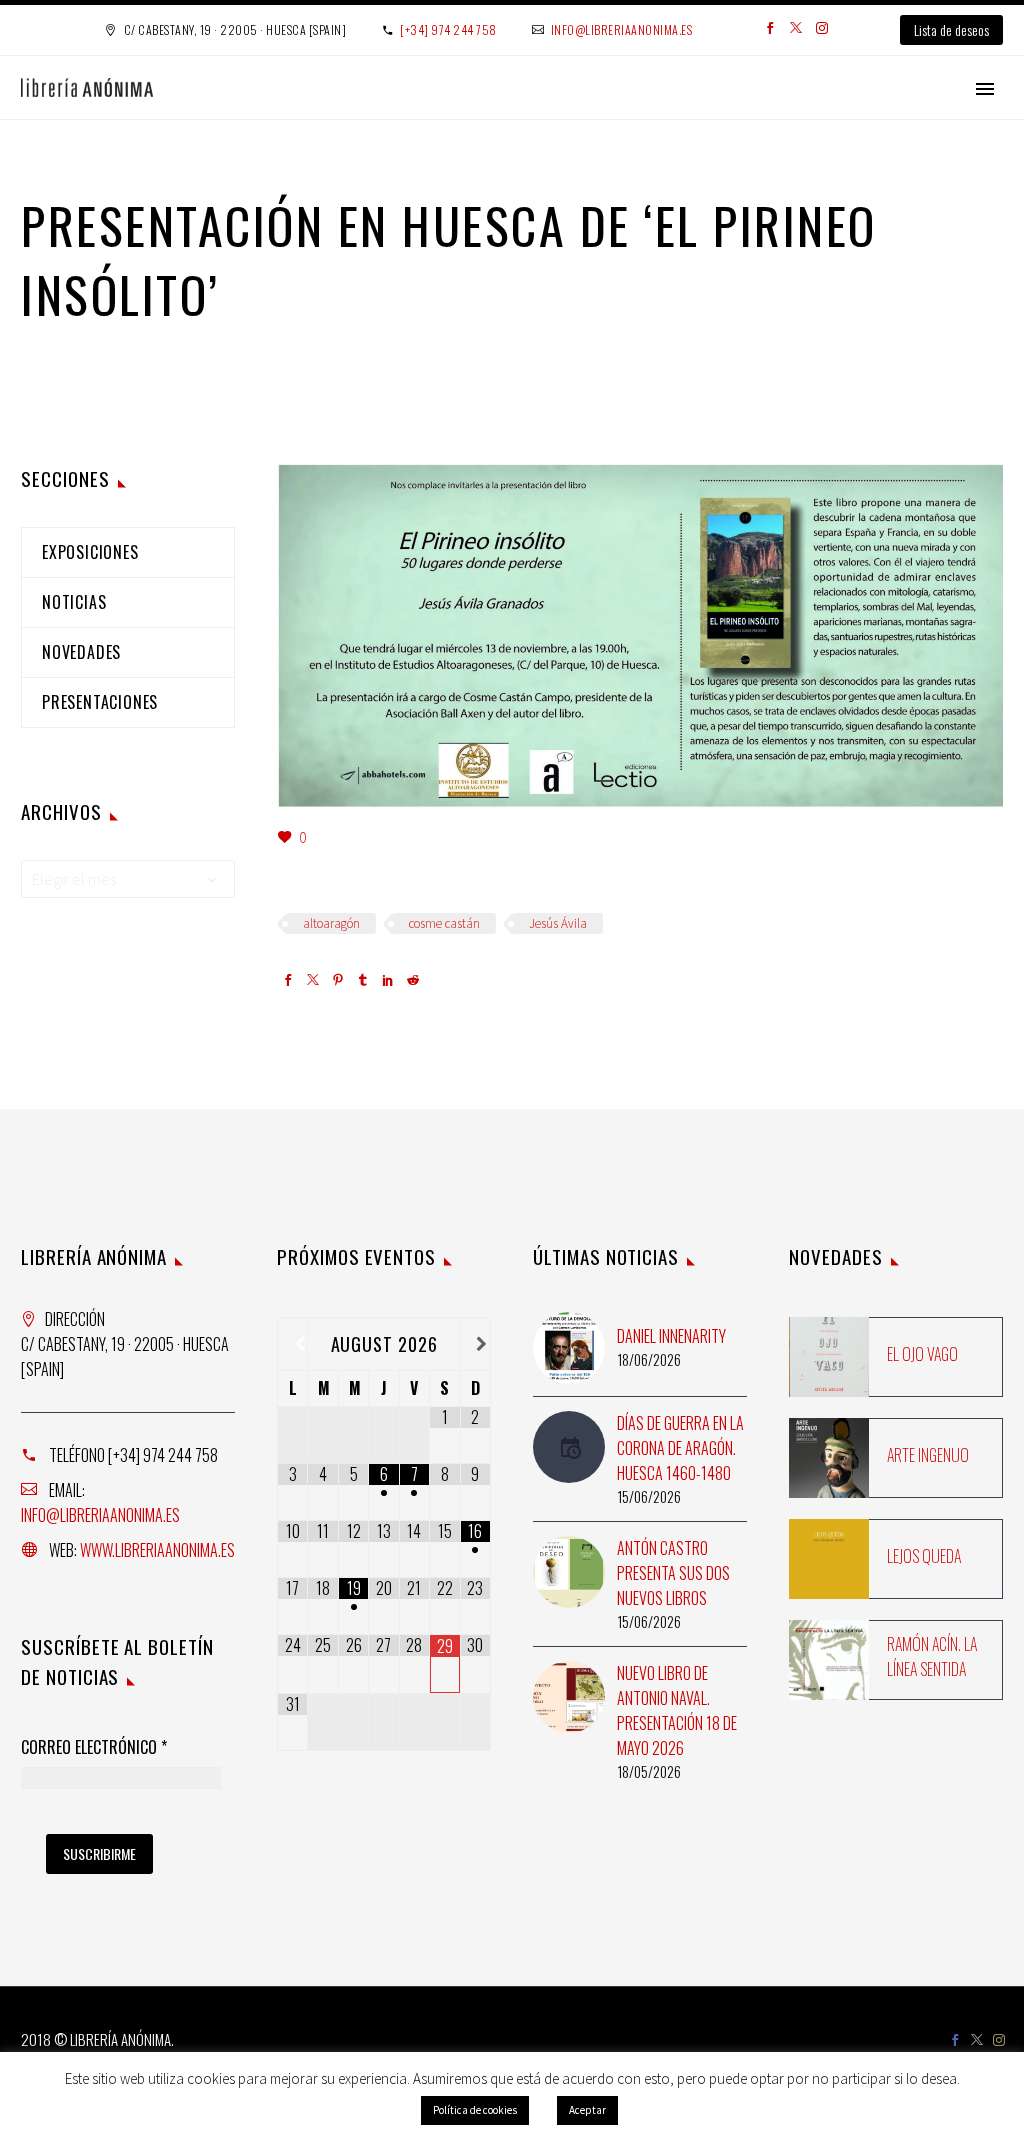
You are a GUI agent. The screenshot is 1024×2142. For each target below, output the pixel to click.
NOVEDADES (81, 652)
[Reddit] (413, 982)
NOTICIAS (74, 602)
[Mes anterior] (292, 1344)
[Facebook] (770, 30)
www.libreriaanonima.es (157, 1550)
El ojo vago (922, 1354)
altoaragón (331, 923)
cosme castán (444, 923)
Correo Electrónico (94, 1748)
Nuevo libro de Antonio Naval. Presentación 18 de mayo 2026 (677, 1710)
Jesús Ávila (558, 923)
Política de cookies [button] (475, 2110)
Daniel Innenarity (671, 1336)
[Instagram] (822, 30)
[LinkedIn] (388, 982)
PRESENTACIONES (100, 702)
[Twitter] (796, 30)
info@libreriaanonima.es (622, 29)
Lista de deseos (951, 29)
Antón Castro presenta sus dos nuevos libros (673, 1573)
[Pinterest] (338, 982)
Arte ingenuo (928, 1455)
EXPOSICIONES (90, 552)
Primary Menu (985, 89)
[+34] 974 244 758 (448, 29)
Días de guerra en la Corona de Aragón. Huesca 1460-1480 (680, 1448)
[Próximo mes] (475, 1344)
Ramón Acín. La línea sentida (932, 1656)
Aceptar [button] (587, 2110)
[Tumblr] (363, 982)
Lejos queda (924, 1556)
